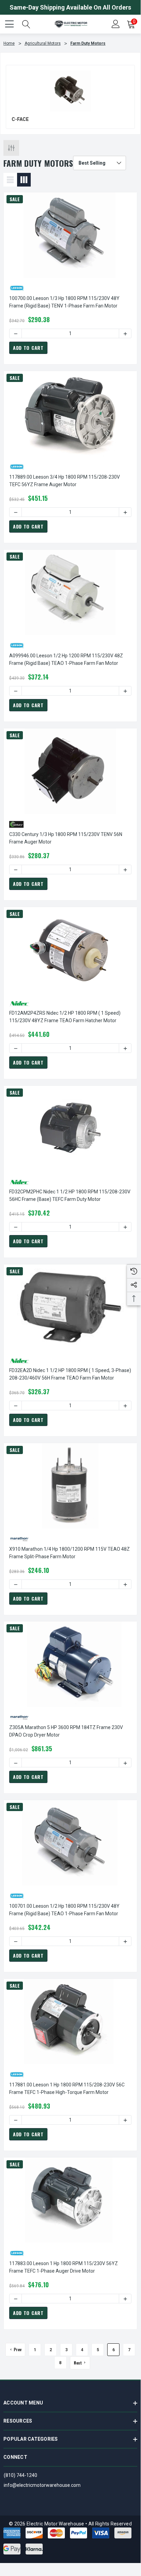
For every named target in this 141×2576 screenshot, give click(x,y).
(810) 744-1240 (20, 2475)
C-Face (20, 119)
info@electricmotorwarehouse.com (42, 2485)
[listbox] (100, 163)
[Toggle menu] (10, 23)
